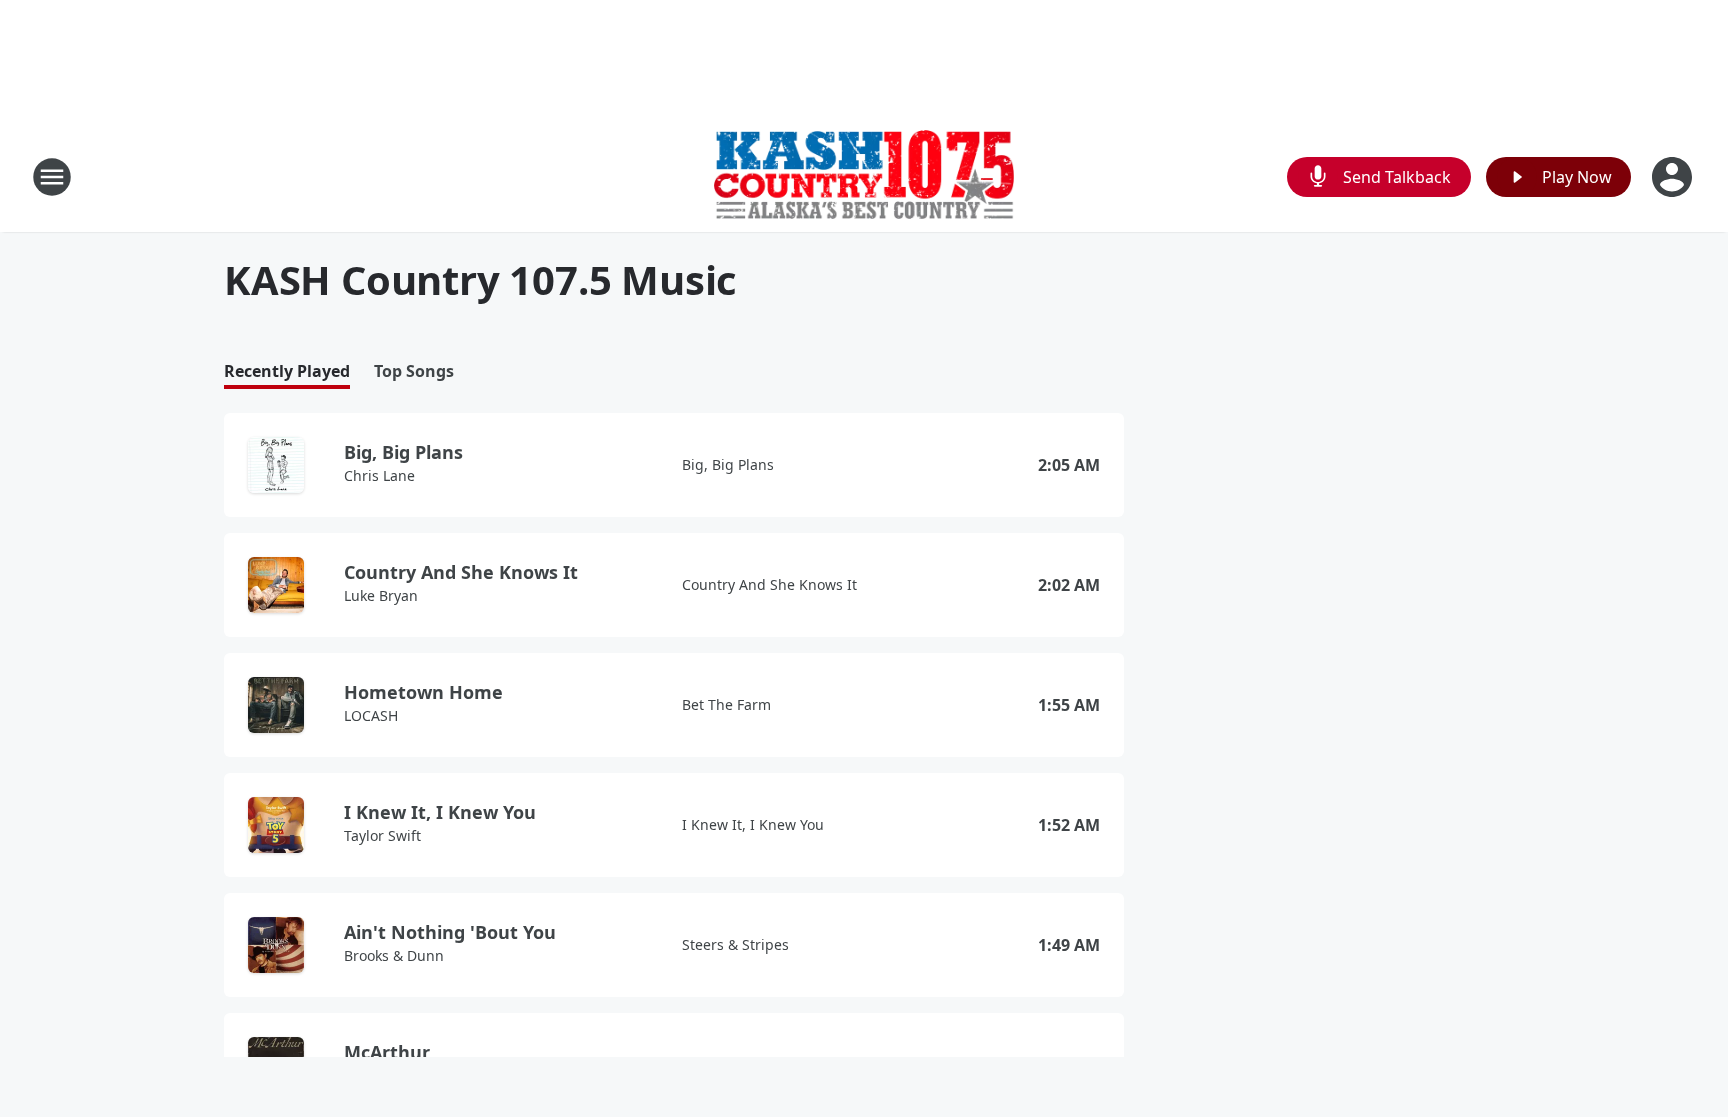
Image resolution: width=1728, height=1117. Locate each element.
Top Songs (414, 371)
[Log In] (1674, 177)
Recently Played (287, 371)
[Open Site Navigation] (52, 177)
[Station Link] (864, 177)
